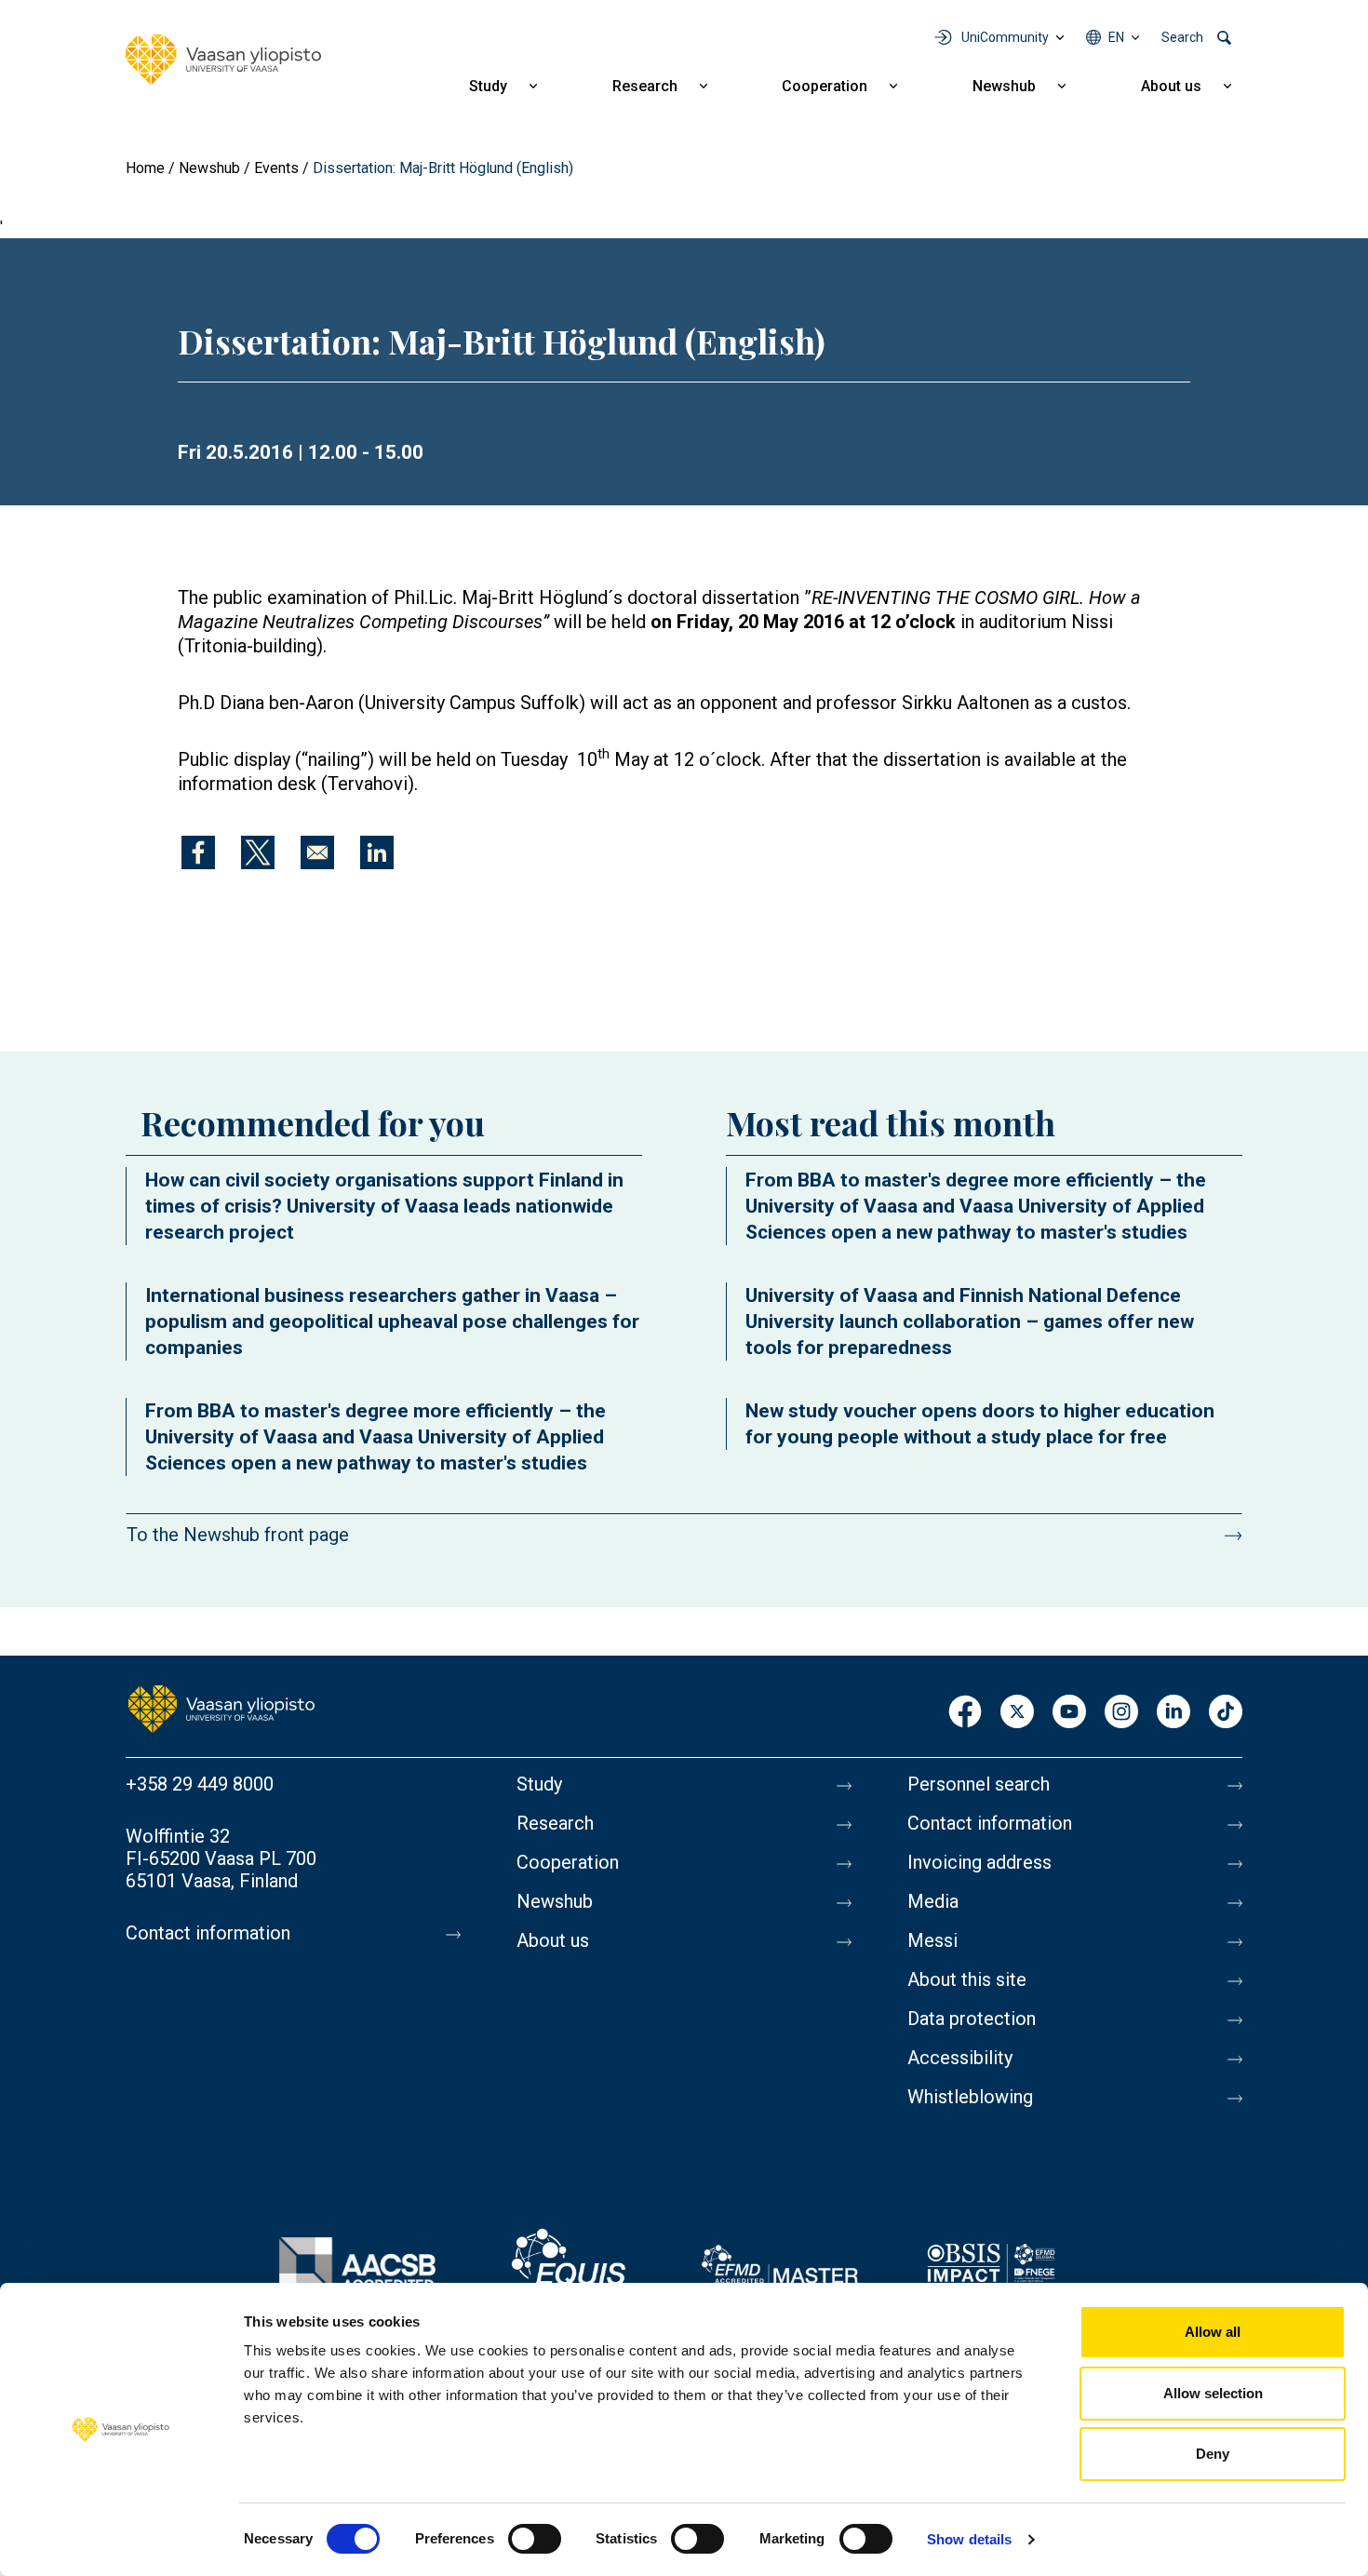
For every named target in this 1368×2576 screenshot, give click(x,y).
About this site (967, 1979)
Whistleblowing (970, 2097)
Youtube (1069, 1713)
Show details (969, 2539)
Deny (1213, 2454)
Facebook (965, 1713)
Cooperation (825, 86)
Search (1182, 37)
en (1116, 37)
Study (488, 86)
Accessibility (960, 2058)
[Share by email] (317, 852)
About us (1171, 86)
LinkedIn (1174, 1713)
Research (645, 86)
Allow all (1213, 2332)
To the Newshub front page (238, 1535)
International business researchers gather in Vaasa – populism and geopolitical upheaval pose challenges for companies (392, 1322)
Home (145, 168)
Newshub (1004, 86)
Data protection (972, 2019)
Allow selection (1213, 2393)
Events (276, 168)
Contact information (208, 1933)
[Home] (223, 60)
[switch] (535, 2539)
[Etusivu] (221, 1708)
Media (933, 1901)
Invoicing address (979, 1862)
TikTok (1226, 1713)
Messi (932, 1940)
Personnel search (979, 1784)
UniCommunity (1005, 37)
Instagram (1121, 1713)
